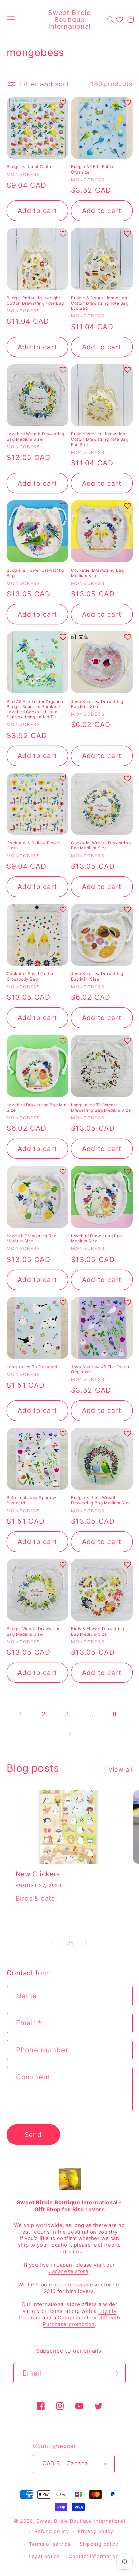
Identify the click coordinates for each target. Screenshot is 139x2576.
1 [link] (20, 1714)
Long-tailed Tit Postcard (32, 1367)
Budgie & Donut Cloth (29, 167)
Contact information (94, 2556)
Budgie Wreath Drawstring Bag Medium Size (34, 1631)
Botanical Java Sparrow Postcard (32, 1500)
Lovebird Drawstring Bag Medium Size (96, 1238)
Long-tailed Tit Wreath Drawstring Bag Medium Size (101, 1107)
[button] (11, 19)
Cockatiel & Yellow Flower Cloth (34, 846)
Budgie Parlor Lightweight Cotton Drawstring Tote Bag (36, 300)
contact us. (69, 2251)
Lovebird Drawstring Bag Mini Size (37, 1107)
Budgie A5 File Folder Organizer (93, 169)
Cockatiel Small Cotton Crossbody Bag (31, 976)
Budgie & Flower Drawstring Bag (36, 573)
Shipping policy (99, 2544)
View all (120, 1769)
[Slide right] (87, 1943)
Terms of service (50, 2544)
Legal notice (44, 2556)
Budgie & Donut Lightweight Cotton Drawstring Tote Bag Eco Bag (100, 303)
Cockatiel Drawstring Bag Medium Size (97, 573)
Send (33, 2135)
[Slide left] (52, 1943)
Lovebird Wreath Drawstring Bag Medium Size (36, 437)
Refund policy (52, 2531)
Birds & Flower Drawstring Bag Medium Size (98, 1631)
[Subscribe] (116, 2373)
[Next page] (69, 1734)
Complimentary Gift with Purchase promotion (81, 2321)
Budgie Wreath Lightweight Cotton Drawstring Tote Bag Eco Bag (100, 439)
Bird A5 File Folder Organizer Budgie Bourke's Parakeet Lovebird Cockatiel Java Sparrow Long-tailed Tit (36, 709)
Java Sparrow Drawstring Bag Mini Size (97, 704)
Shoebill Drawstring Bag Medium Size (32, 1238)
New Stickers (38, 1874)
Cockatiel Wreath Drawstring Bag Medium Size (101, 846)
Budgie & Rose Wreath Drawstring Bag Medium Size (101, 1500)
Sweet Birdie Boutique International (81, 2521)
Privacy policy (95, 2531)
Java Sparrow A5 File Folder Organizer (100, 1370)
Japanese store (69, 2271)
